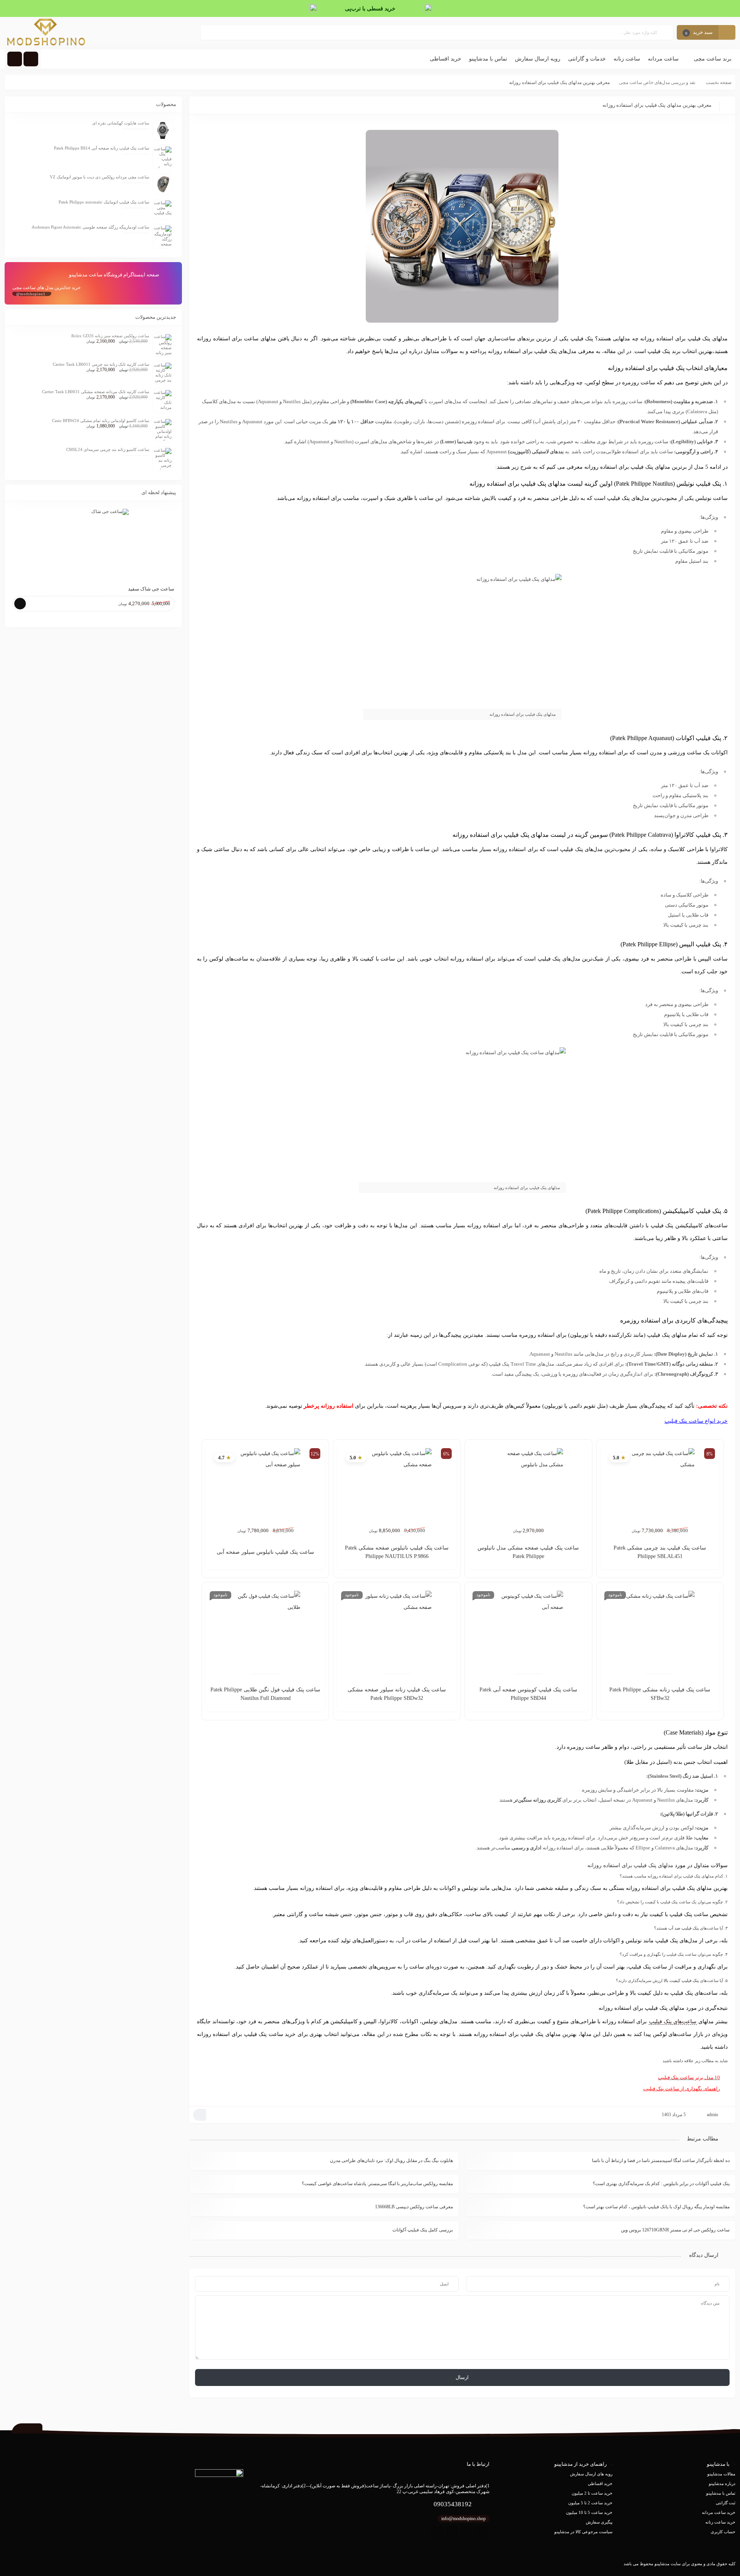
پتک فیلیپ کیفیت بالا (681, 1980)
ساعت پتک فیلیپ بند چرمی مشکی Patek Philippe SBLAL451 (660, 1552)
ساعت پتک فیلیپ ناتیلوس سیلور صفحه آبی (265, 1552)
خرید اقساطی (600, 2483)
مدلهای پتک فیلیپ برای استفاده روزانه (630, 1865)
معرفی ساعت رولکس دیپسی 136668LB (414, 2207)
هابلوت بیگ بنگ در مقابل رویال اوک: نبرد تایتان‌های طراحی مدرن (391, 2160)
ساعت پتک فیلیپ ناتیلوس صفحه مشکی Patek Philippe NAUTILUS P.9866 (397, 1552)
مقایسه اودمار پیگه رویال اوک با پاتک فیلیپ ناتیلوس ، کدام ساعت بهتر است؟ (656, 2207)
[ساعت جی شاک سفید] (93, 544)
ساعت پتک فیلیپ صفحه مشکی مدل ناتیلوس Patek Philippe (528, 1552)
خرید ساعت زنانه (720, 2522)
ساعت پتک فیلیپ (684, 1421)
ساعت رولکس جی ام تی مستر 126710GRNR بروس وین (675, 2230)
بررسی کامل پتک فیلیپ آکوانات (423, 2230)
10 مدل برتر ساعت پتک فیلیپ (689, 2077)
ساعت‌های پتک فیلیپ (673, 2022)
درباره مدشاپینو (722, 2483)
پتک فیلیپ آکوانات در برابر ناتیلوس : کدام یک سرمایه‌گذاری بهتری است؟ (661, 2184)
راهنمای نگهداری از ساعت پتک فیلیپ (682, 2089)
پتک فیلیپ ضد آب (684, 1928)
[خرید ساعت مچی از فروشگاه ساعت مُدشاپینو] (46, 33)
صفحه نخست (719, 82)
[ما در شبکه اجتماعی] (15, 59)
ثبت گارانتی (726, 2503)
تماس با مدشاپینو (721, 2493)
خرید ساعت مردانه (719, 2512)
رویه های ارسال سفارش (591, 2474)
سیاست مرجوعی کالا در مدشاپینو (583, 2532)
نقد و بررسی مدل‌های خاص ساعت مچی (657, 82)
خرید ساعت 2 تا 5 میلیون (590, 2503)
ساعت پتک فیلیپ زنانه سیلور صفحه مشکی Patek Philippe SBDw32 (397, 1694)
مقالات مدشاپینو (721, 2474)
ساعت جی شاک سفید (151, 589)
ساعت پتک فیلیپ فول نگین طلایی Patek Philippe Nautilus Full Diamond (265, 1694)
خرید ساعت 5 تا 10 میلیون (589, 2512)
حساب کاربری (723, 2532)
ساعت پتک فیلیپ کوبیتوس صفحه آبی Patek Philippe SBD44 (528, 1694)
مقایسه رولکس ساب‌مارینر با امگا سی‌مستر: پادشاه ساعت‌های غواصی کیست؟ (377, 2184)
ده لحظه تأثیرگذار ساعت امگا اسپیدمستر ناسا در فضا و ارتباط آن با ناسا (661, 2160)
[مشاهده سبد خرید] (727, 33)
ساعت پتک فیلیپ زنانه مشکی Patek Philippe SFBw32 (660, 1694)
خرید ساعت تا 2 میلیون (592, 2493)
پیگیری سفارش (599, 2522)
